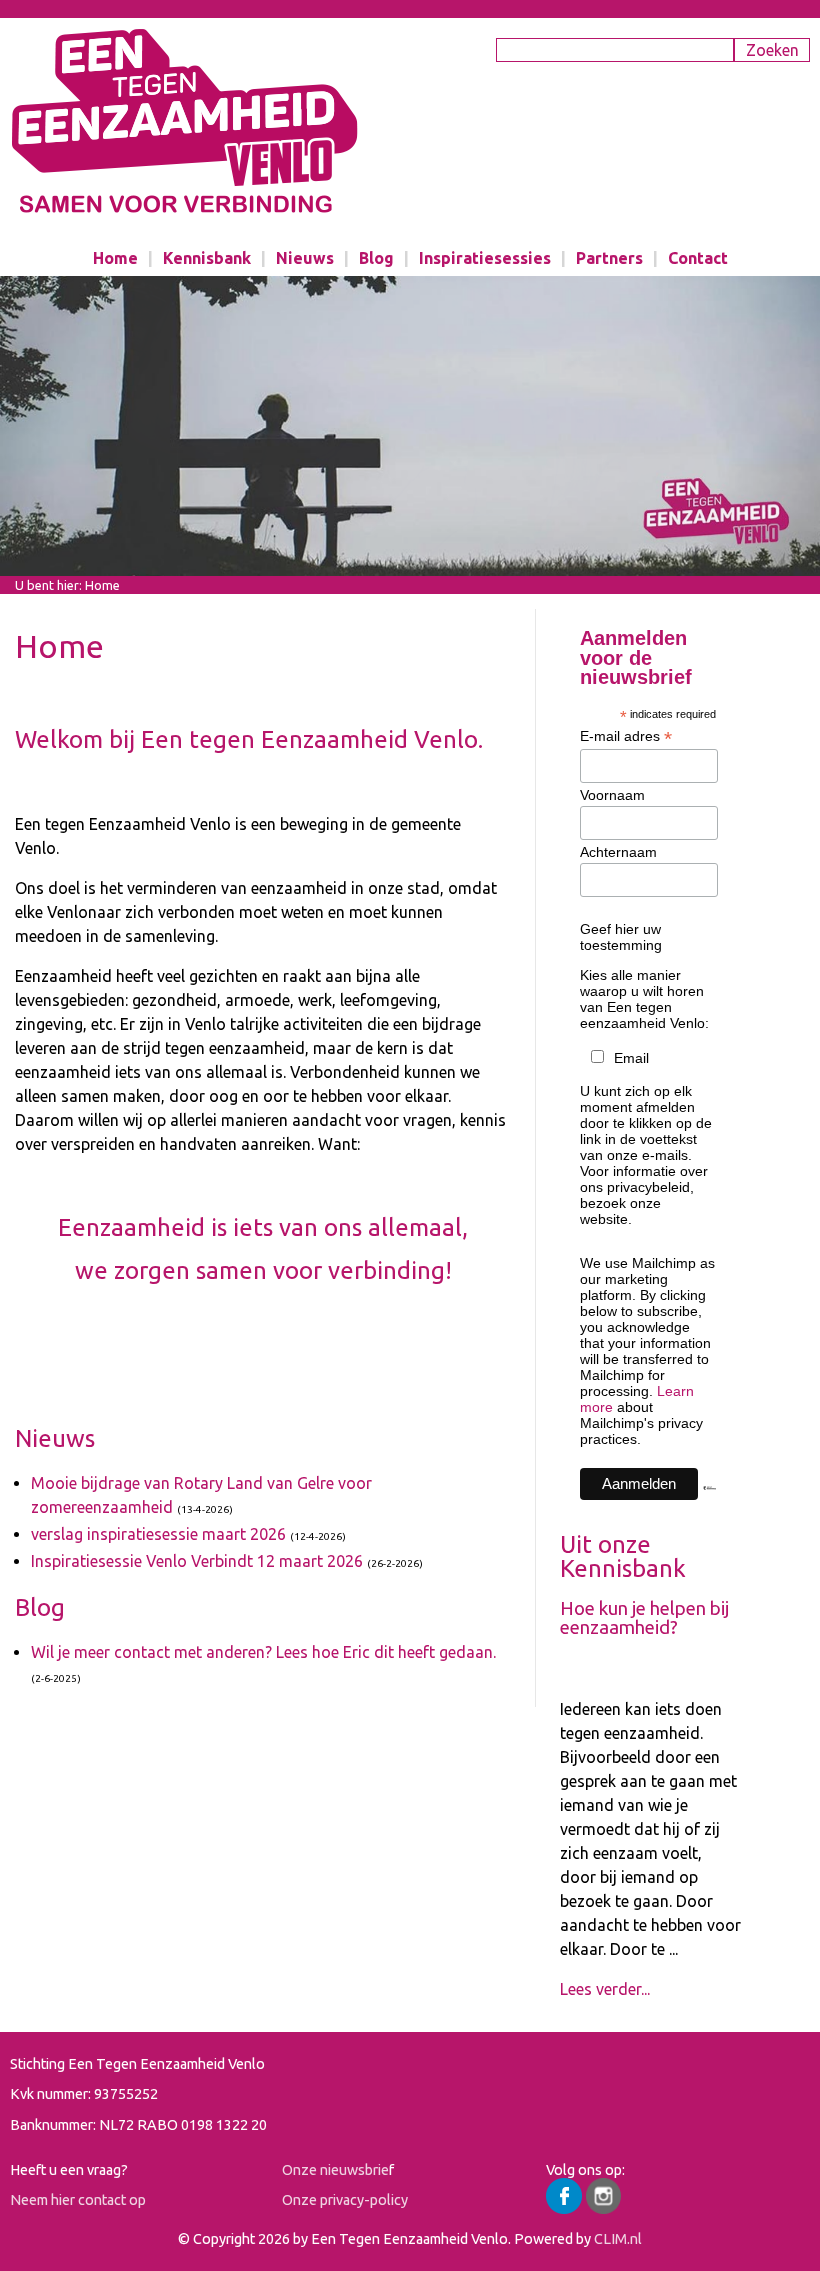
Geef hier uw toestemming (621, 937)
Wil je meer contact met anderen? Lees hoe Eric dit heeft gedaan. (263, 1652)
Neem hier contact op (78, 2200)
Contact (698, 258)
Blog (376, 258)
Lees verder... (605, 1989)
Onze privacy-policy (345, 2200)
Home (115, 258)
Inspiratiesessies (485, 258)
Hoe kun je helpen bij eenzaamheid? (644, 1618)
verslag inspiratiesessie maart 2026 (158, 1534)
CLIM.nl (618, 2239)
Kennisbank (207, 258)
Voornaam (612, 795)
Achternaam (618, 852)
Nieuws (305, 258)
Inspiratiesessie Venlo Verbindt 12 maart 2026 (197, 1561)
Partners (609, 258)
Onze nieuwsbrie (335, 2170)
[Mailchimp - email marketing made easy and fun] (709, 1505)
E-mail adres (626, 736)
